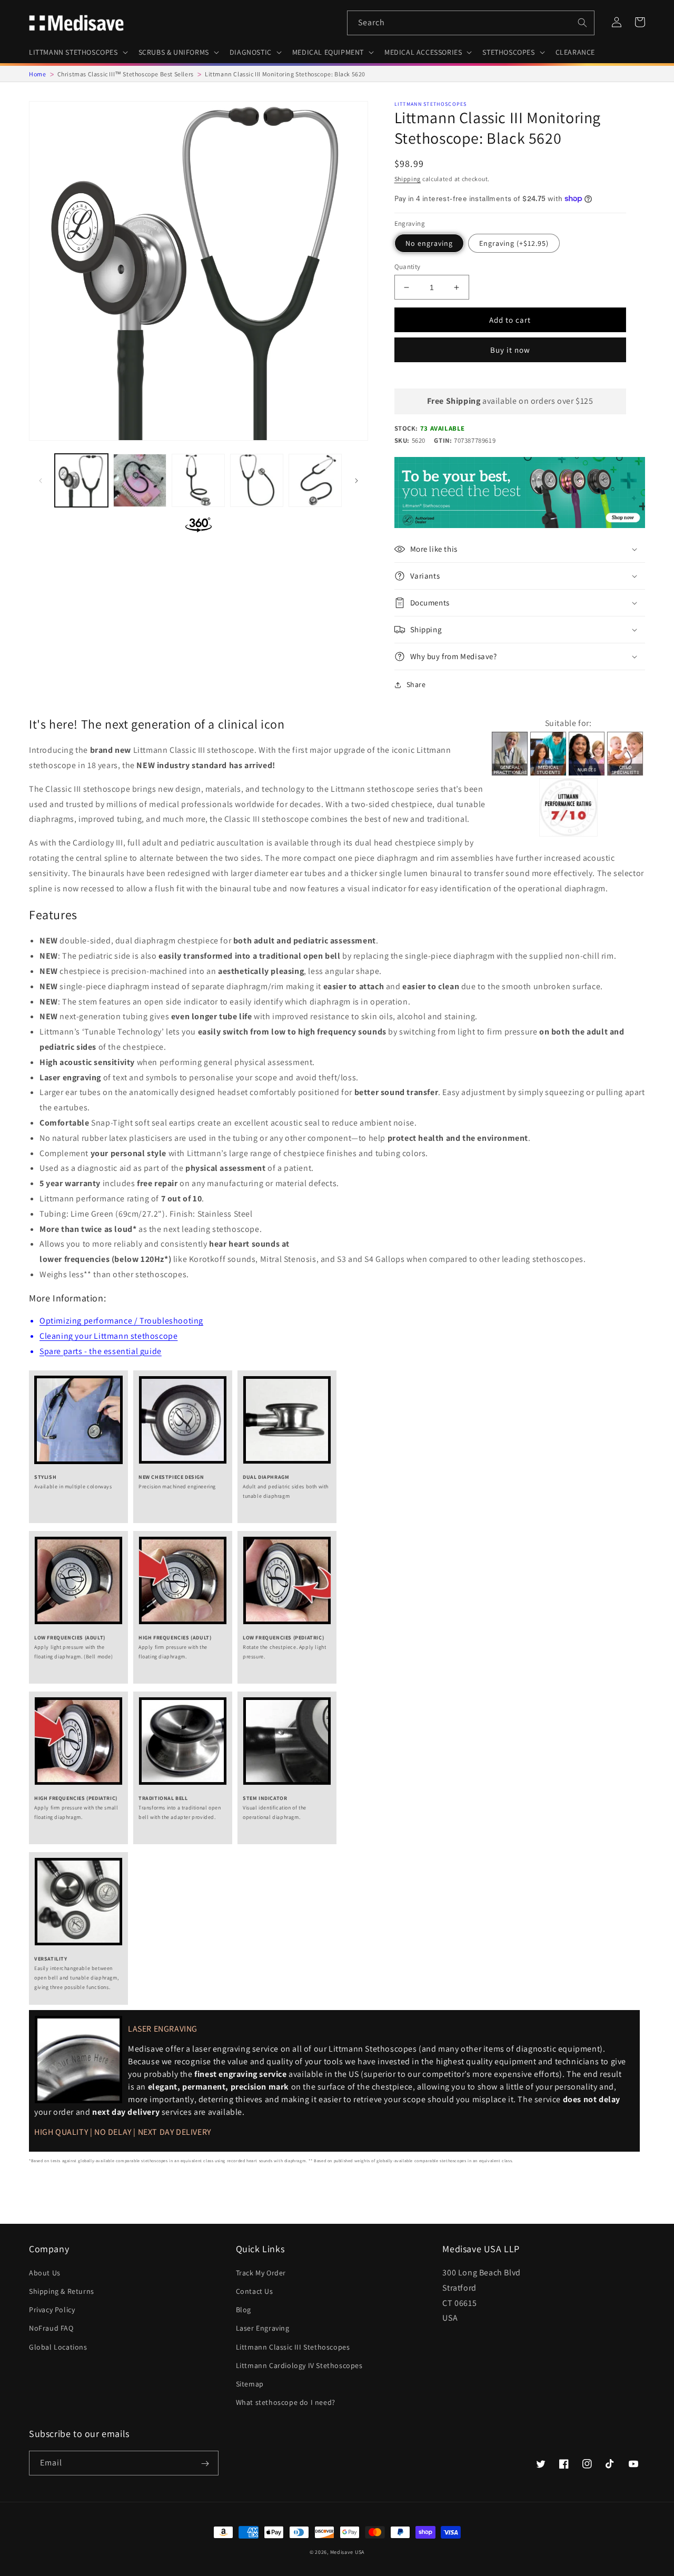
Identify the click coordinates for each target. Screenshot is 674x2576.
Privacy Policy (52, 2310)
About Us (45, 2273)
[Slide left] (41, 481)
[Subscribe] (205, 2464)
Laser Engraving (263, 2328)
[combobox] (471, 23)
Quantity (408, 267)
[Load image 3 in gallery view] (198, 480)
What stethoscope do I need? (286, 2402)
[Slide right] (356, 481)
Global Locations (58, 2347)
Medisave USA (347, 2552)
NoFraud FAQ (51, 2328)
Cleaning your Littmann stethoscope (108, 1336)
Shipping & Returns (62, 2291)
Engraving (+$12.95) (514, 243)
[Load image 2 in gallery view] (140, 480)
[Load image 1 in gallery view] (81, 480)
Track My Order (261, 2273)
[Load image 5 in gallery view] (315, 480)
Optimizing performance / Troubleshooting (121, 1321)
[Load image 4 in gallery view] (257, 480)
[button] (77, 52)
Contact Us (255, 2291)
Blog (244, 2310)
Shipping (408, 179)
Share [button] (416, 684)
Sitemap (250, 2384)
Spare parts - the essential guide (101, 1351)
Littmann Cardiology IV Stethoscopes (299, 2365)
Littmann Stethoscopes (431, 104)
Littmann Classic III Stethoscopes (293, 2347)
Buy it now (510, 350)
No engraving (429, 243)
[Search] (582, 23)
